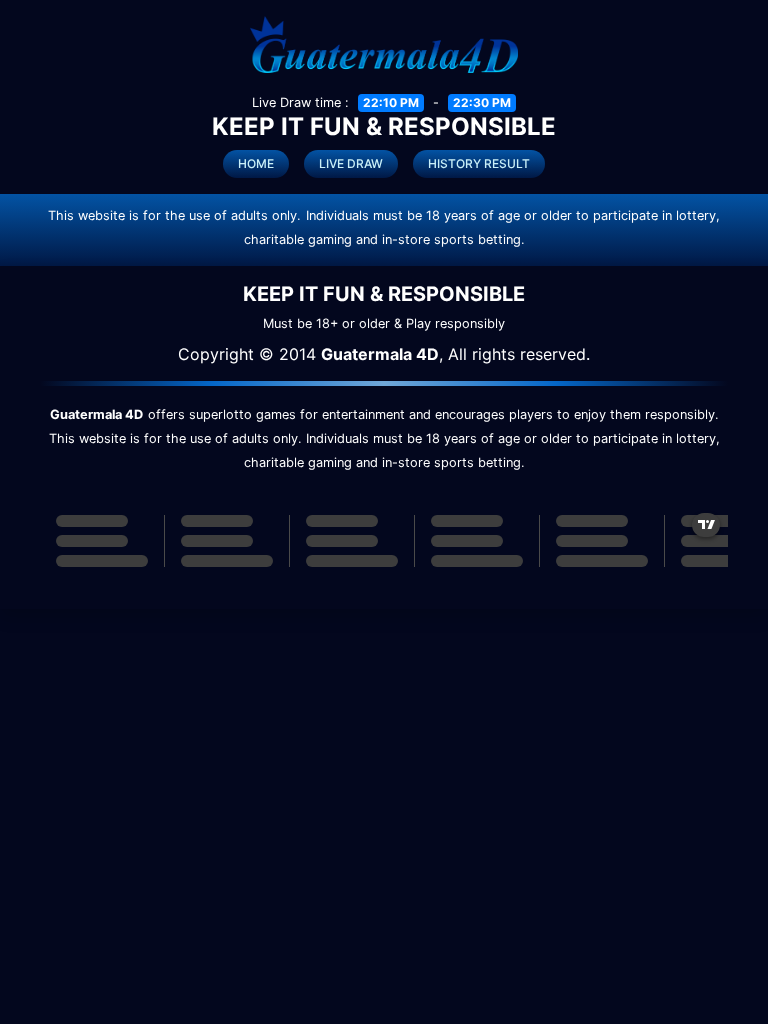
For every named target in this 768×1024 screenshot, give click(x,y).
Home (256, 163)
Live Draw (351, 163)
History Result (479, 163)
